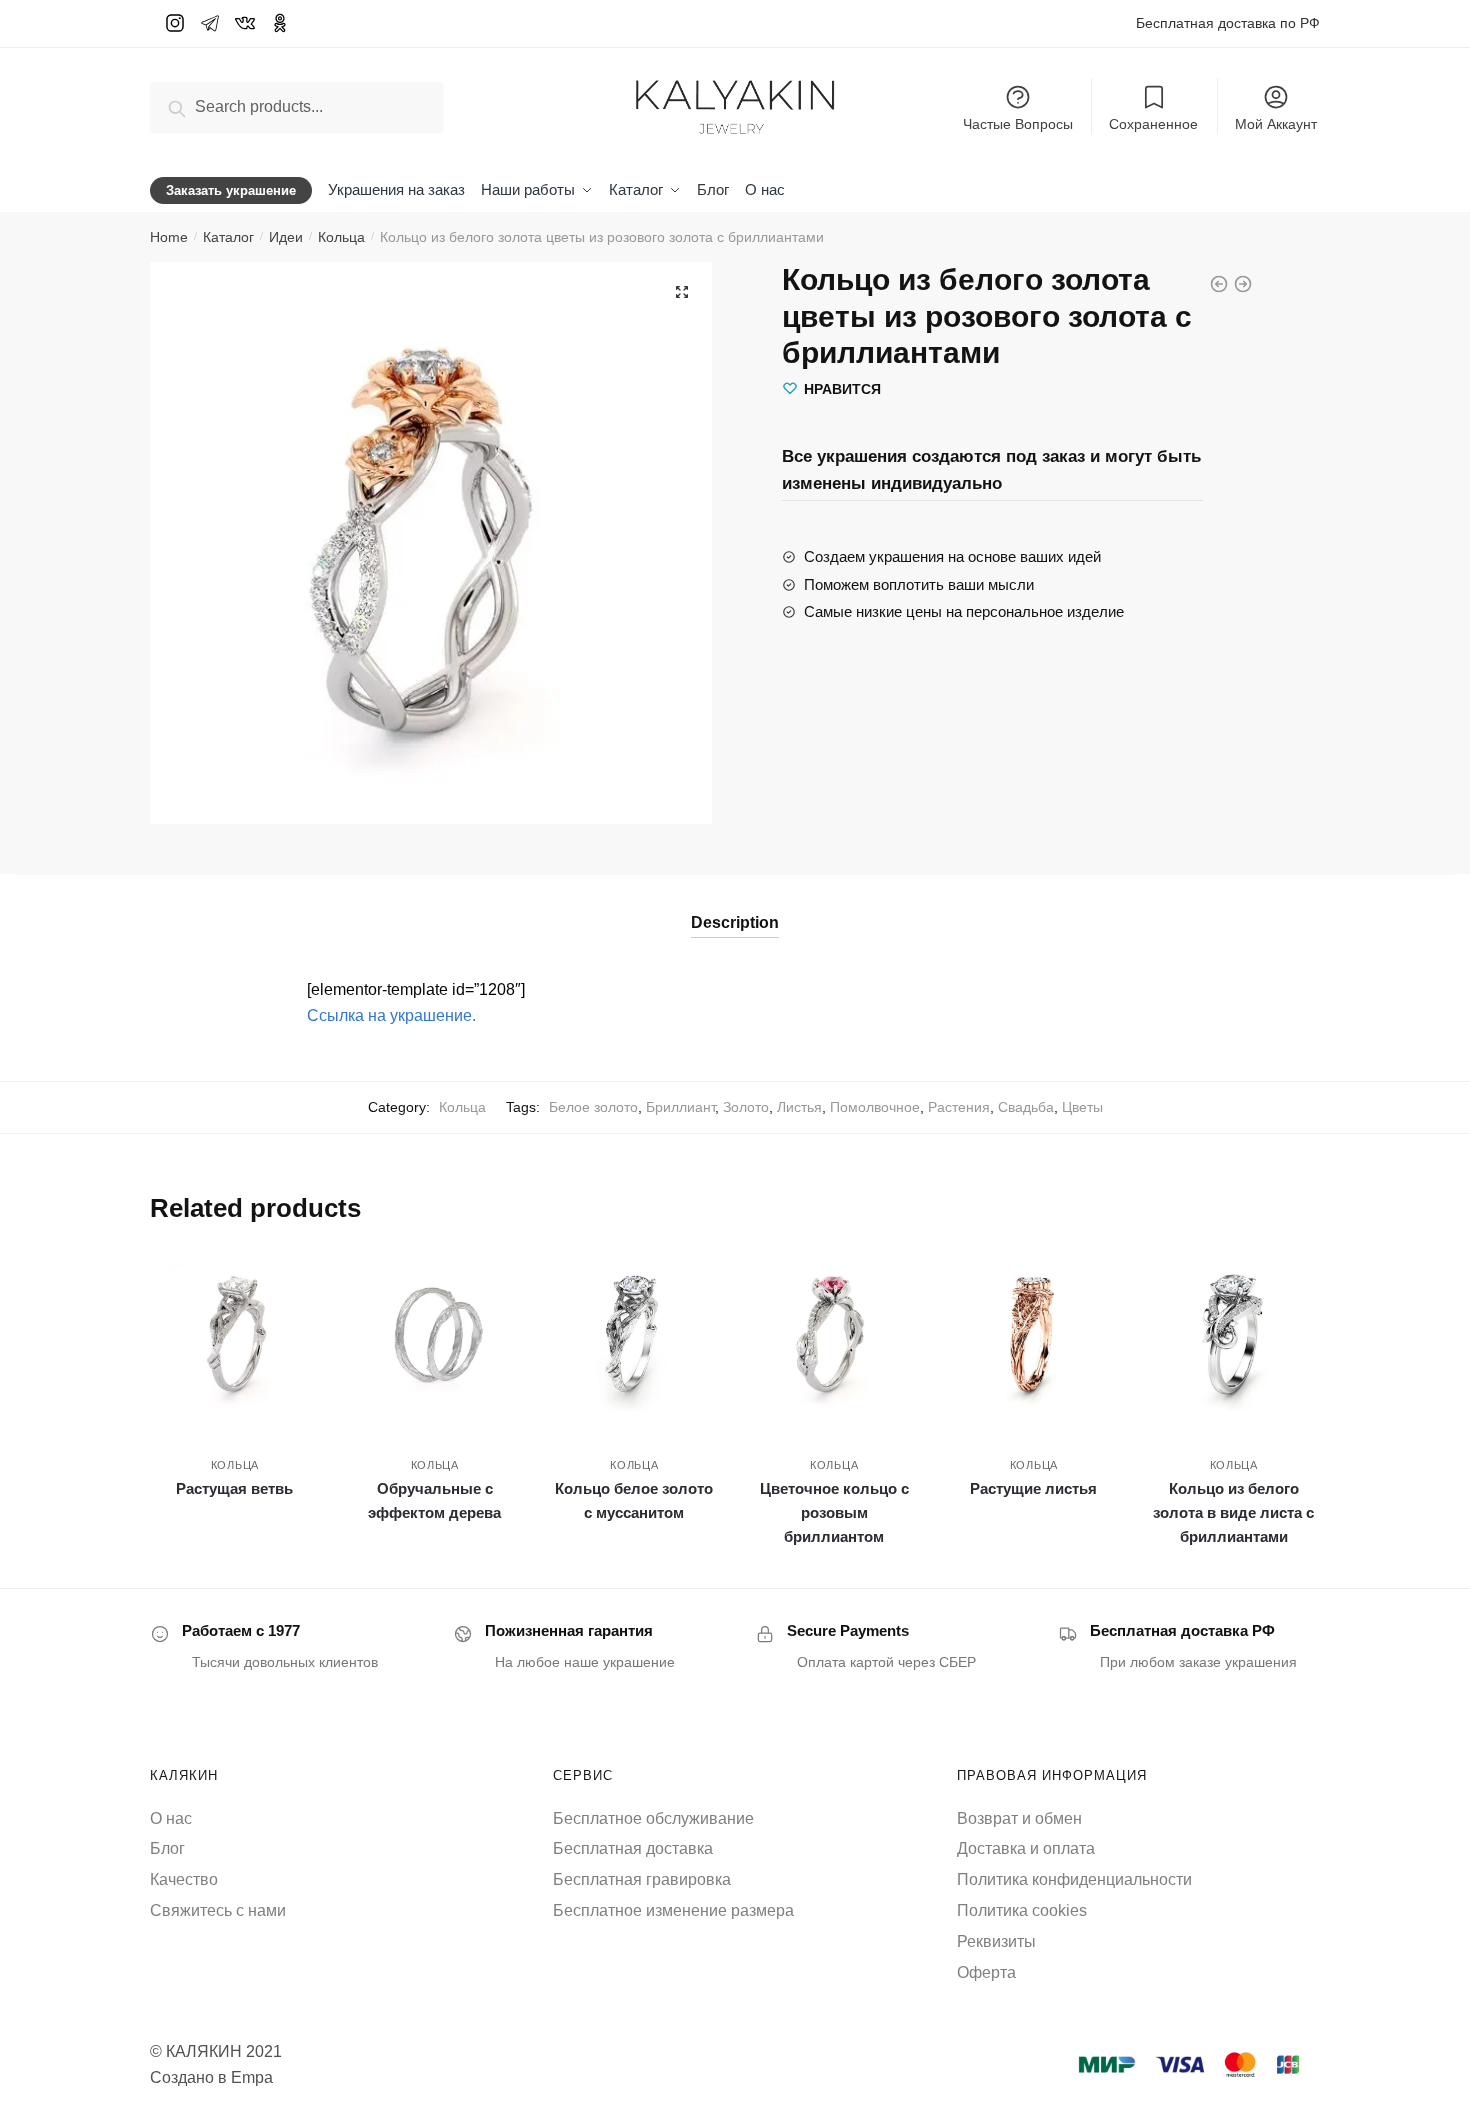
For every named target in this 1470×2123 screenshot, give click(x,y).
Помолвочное (875, 1107)
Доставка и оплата (1026, 1848)
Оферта (986, 1972)
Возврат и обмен (1019, 1818)
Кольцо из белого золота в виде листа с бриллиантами (1233, 1513)
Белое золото (593, 1107)
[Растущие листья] (1034, 1335)
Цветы (1082, 1107)
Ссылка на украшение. (391, 1015)
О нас (171, 1818)
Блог (167, 1848)
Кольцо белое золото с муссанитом (634, 1500)
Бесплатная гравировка (642, 1879)
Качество (184, 1879)
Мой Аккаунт (1276, 124)
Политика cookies (1022, 1910)
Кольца (341, 237)
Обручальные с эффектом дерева (434, 1500)
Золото (746, 1107)
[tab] (735, 906)
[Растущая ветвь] (235, 1335)
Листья (799, 1107)
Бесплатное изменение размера (673, 1910)
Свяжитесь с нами (218, 1910)
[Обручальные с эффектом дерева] (435, 1335)
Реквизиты (996, 1941)
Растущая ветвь (234, 1488)
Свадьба (1026, 1107)
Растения (959, 1107)
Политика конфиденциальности (1074, 1879)
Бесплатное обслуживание (653, 1818)
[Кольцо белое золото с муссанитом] (635, 1335)
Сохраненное (1153, 124)
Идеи (286, 237)
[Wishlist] (290, 1280)
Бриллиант (680, 1107)
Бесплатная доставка (633, 1848)
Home (169, 237)
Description (735, 922)
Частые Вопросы (1018, 124)
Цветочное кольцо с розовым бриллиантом (834, 1513)
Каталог (228, 237)
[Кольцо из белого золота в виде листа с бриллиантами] (1234, 1335)
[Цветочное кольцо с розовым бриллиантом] (834, 1335)
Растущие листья (1033, 1488)
